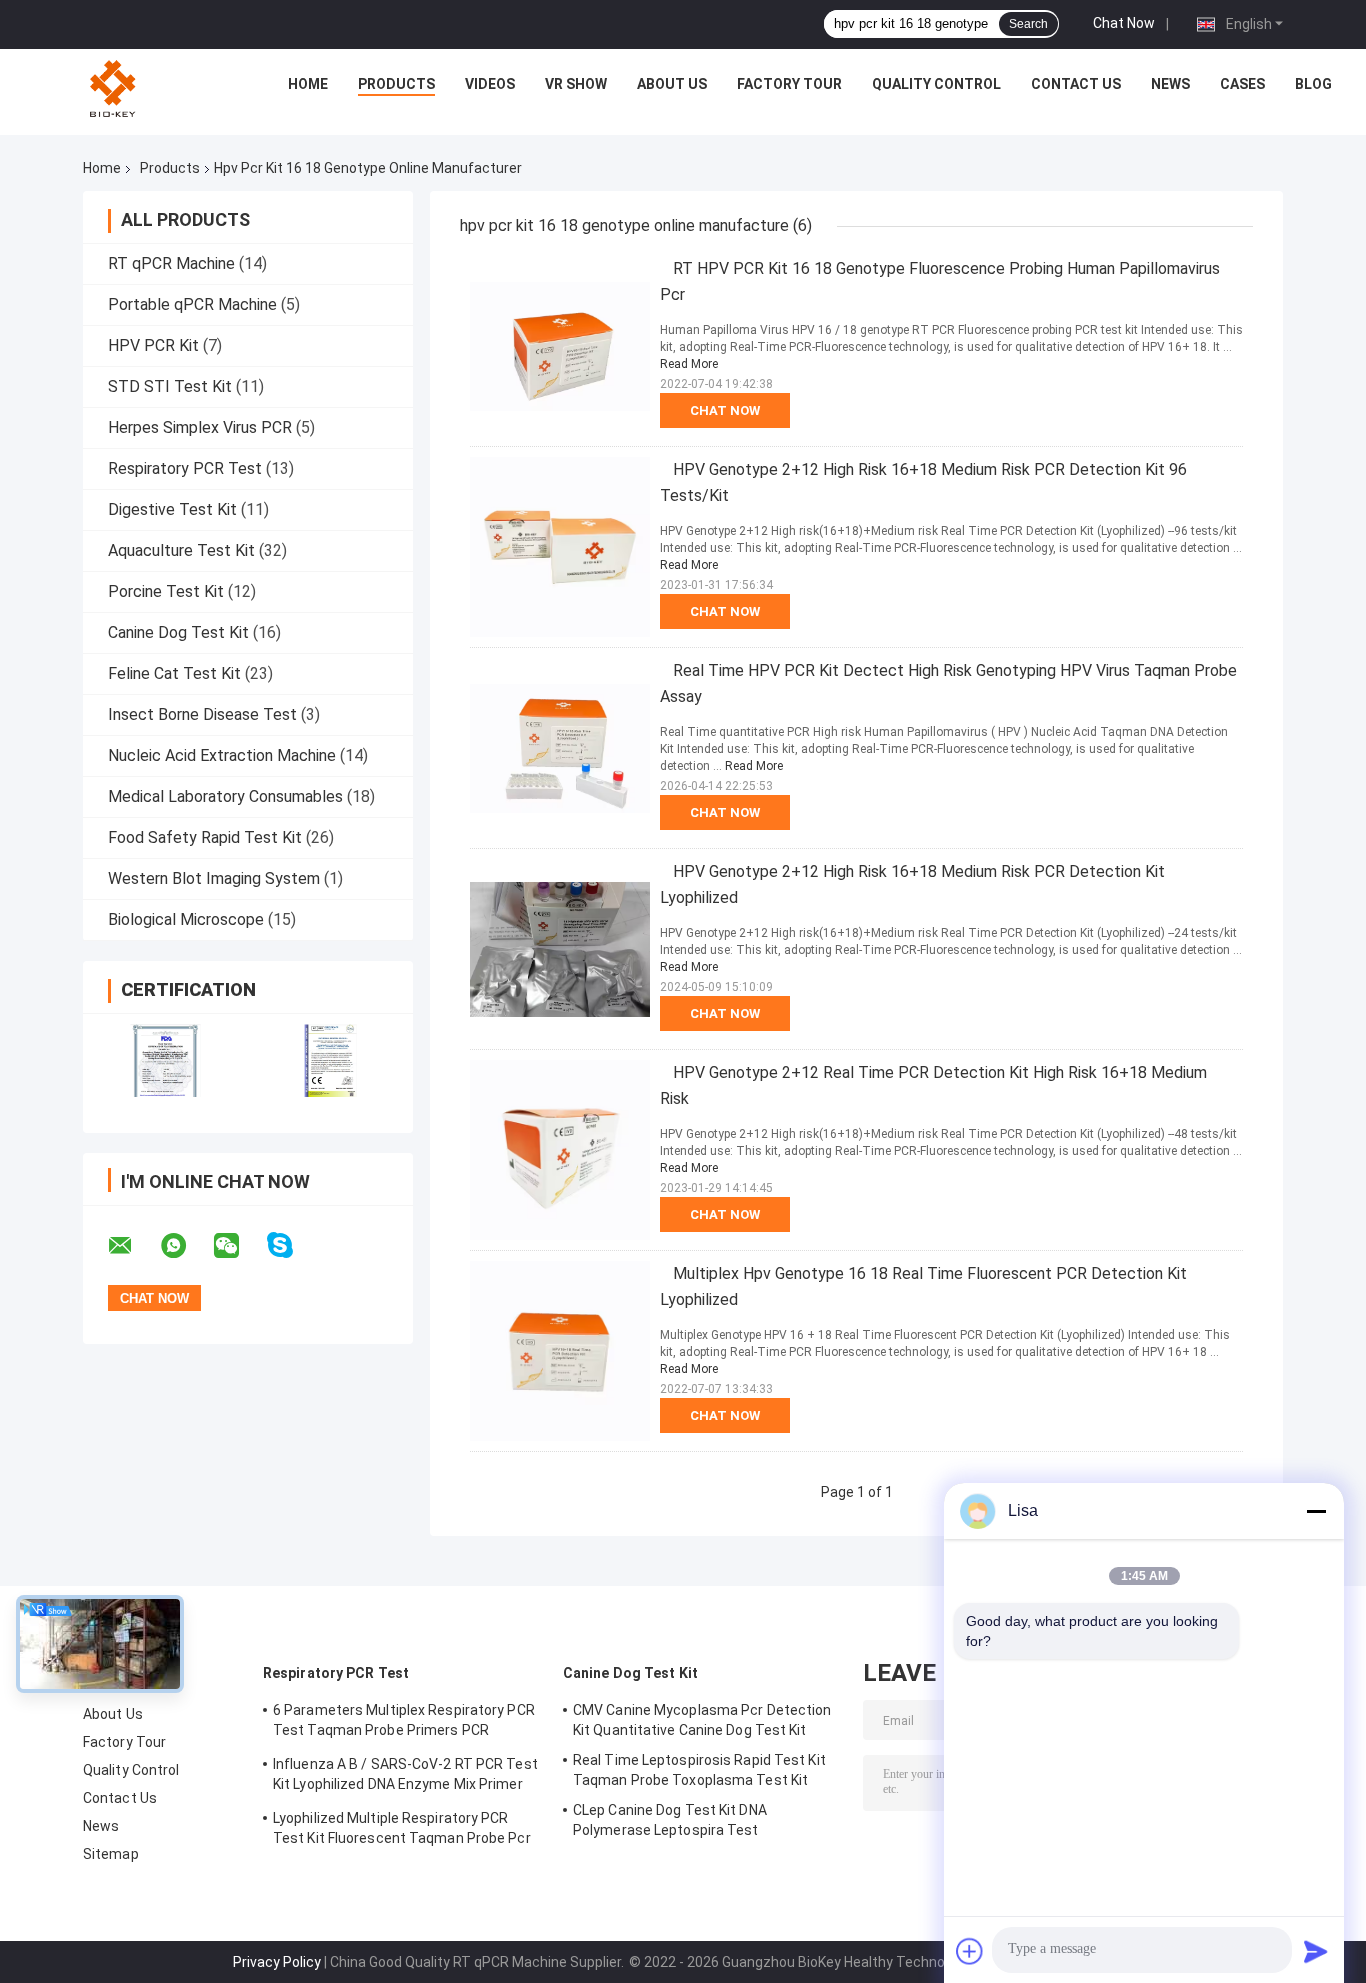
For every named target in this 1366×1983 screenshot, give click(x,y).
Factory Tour (789, 84)
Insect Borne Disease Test (202, 714)
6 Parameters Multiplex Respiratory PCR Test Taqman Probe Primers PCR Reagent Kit (404, 1723)
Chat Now (1124, 23)
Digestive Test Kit (172, 509)
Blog (1313, 84)
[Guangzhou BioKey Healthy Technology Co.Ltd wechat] (239, 1246)
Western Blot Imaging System (214, 878)
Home (308, 84)
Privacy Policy (277, 1962)
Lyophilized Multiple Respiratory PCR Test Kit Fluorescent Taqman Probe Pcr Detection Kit (402, 1831)
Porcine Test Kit (166, 591)
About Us (672, 84)
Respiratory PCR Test (185, 468)
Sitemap (111, 1854)
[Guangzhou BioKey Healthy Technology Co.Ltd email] (133, 1246)
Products (396, 84)
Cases (1242, 84)
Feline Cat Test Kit (174, 673)
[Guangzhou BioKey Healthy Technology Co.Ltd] (115, 89)
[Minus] (1316, 1511)
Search (1028, 24)
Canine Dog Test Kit (178, 632)
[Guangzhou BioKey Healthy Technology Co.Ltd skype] (292, 1245)
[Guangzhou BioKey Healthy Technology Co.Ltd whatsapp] (186, 1246)
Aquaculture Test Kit (181, 550)
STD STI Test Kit (170, 386)
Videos (490, 84)
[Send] (1316, 1951)
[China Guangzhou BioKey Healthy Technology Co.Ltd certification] (165, 1060)
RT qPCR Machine (171, 263)
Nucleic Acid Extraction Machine (222, 755)
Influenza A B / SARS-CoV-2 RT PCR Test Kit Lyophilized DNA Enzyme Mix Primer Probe (405, 1777)
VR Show (576, 84)
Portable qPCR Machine (192, 304)
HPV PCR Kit (153, 345)
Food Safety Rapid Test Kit (205, 837)
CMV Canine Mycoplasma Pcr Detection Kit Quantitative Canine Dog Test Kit (702, 1720)
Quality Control (936, 84)
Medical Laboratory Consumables (225, 796)
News (1170, 84)
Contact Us (1076, 84)
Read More (689, 364)
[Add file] (970, 1951)
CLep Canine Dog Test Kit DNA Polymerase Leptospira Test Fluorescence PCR (670, 1823)
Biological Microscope (186, 919)
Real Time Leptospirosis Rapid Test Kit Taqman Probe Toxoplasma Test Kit (699, 1770)
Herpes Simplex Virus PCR (200, 427)
